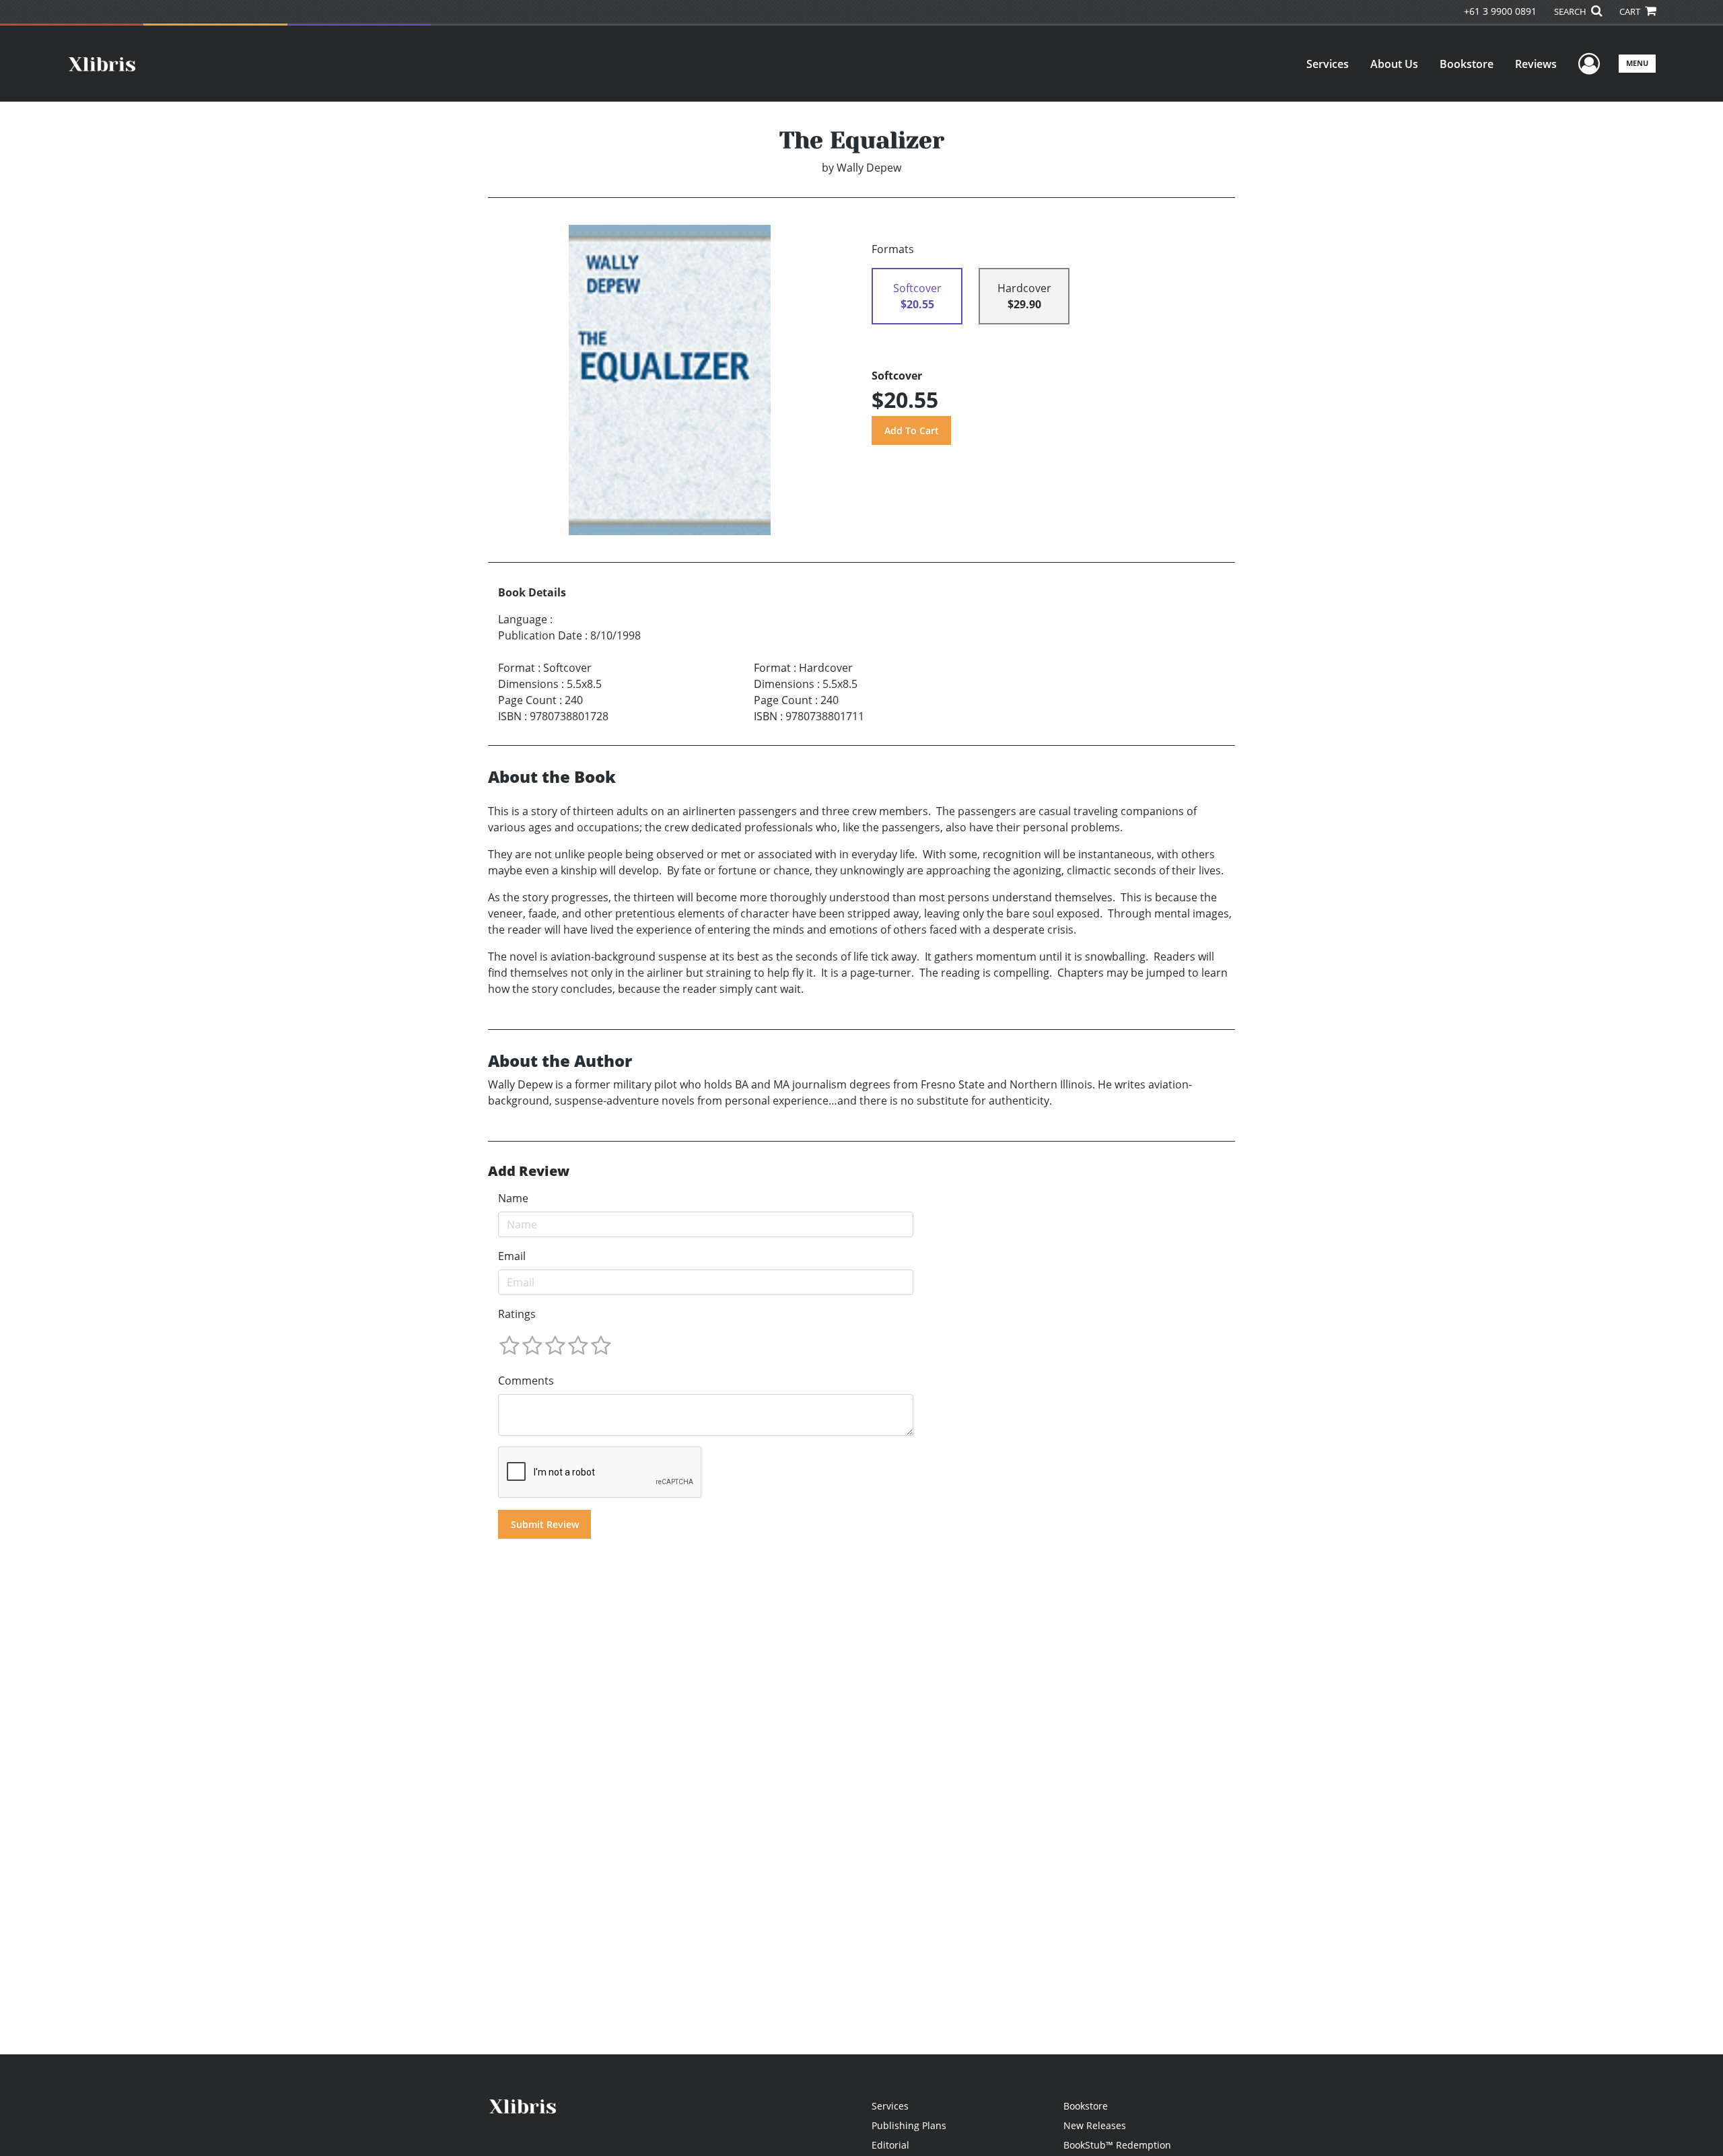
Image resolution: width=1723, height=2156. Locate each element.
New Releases (1095, 2125)
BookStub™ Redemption (1117, 2145)
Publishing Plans (909, 2125)
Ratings (517, 1314)
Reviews (1536, 64)
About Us (1394, 64)
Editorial (890, 2145)
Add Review (529, 1171)
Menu (1637, 63)
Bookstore (1467, 64)
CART (1631, 11)
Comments (526, 1381)
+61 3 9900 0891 (1500, 11)
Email (512, 1256)
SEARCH (1571, 11)
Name (513, 1198)
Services (1328, 64)
